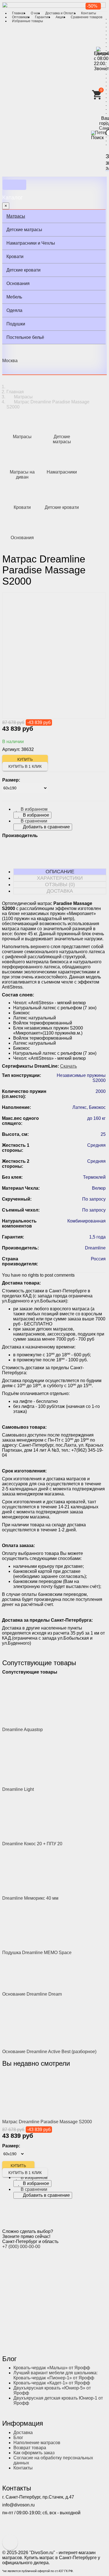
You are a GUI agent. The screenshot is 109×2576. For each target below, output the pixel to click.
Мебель (14, 297)
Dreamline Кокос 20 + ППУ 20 (32, 1844)
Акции (60, 17)
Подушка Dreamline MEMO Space (37, 1953)
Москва (10, 361)
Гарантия (42, 17)
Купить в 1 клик (25, 766)
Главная (19, 13)
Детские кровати (23, 270)
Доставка (23, 2433)
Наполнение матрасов (37, 2443)
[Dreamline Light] (37, 1759)
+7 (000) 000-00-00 (21, 2247)
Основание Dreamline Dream (32, 1994)
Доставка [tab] (60, 891)
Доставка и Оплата (60, 13)
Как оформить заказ (34, 2453)
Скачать (68, 1066)
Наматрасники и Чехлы (31, 243)
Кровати (15, 257)
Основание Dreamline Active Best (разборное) (49, 2052)
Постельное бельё (25, 337)
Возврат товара (30, 2448)
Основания (18, 283)
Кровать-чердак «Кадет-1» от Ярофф (52, 2383)
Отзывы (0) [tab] (60, 884)
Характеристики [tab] (60, 878)
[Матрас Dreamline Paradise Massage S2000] (37, 2094)
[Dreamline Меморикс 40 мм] (37, 1871)
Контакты (89, 13)
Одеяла (14, 310)
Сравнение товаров (87, 17)
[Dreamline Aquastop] (37, 1700)
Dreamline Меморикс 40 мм (30, 1898)
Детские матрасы (24, 230)
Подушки (16, 324)
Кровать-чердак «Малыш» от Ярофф (52, 2368)
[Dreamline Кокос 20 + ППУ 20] (37, 1816)
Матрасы (16, 216)
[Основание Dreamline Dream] (37, 1973)
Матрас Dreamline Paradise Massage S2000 (47, 2122)
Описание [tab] (60, 872)
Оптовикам (21, 17)
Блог (18, 2438)
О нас (35, 13)
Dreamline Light (18, 1789)
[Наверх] (10, 2542)
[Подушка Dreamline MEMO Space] (37, 1925)
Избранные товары (28, 21)
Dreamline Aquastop (22, 1730)
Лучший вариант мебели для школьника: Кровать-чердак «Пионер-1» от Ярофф (55, 2375)
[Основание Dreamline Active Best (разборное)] (37, 2022)
